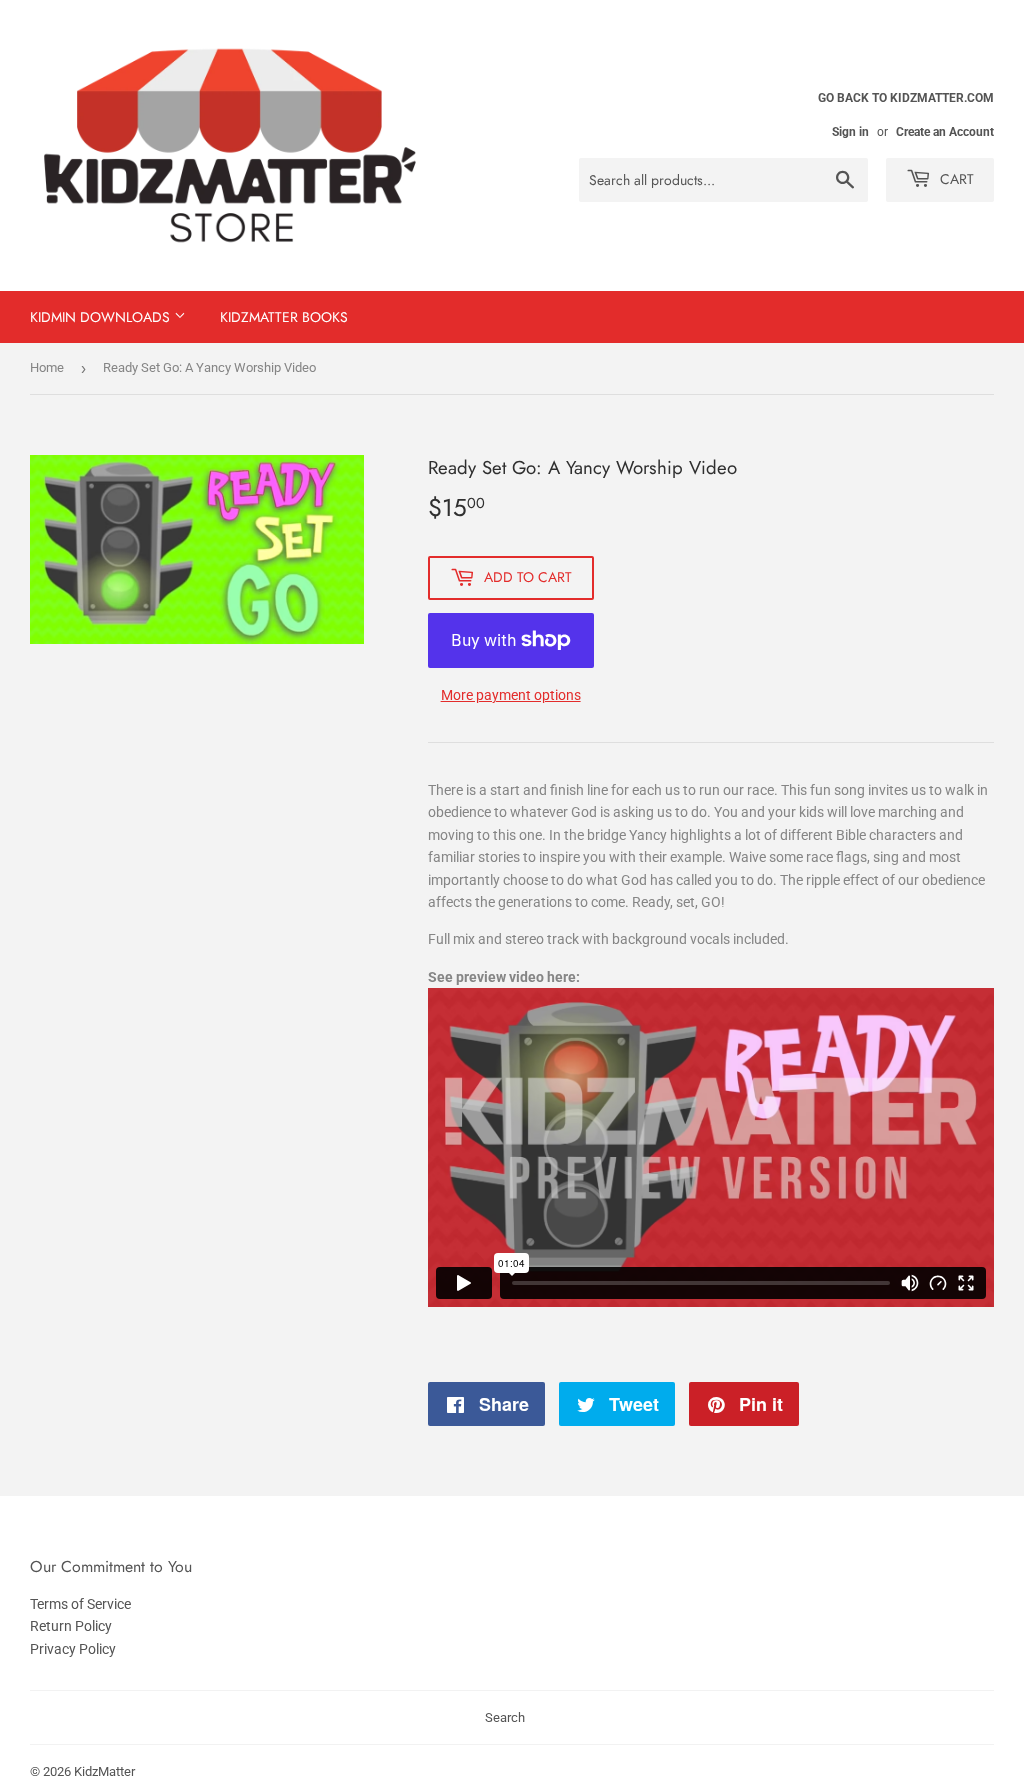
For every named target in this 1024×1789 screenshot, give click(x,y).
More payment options (511, 695)
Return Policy (71, 1626)
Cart (955, 179)
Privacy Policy (73, 1649)
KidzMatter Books (284, 317)
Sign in (850, 132)
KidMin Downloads (102, 317)
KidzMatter (104, 1771)
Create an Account (945, 132)
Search (505, 1717)
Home (47, 367)
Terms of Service (80, 1604)
